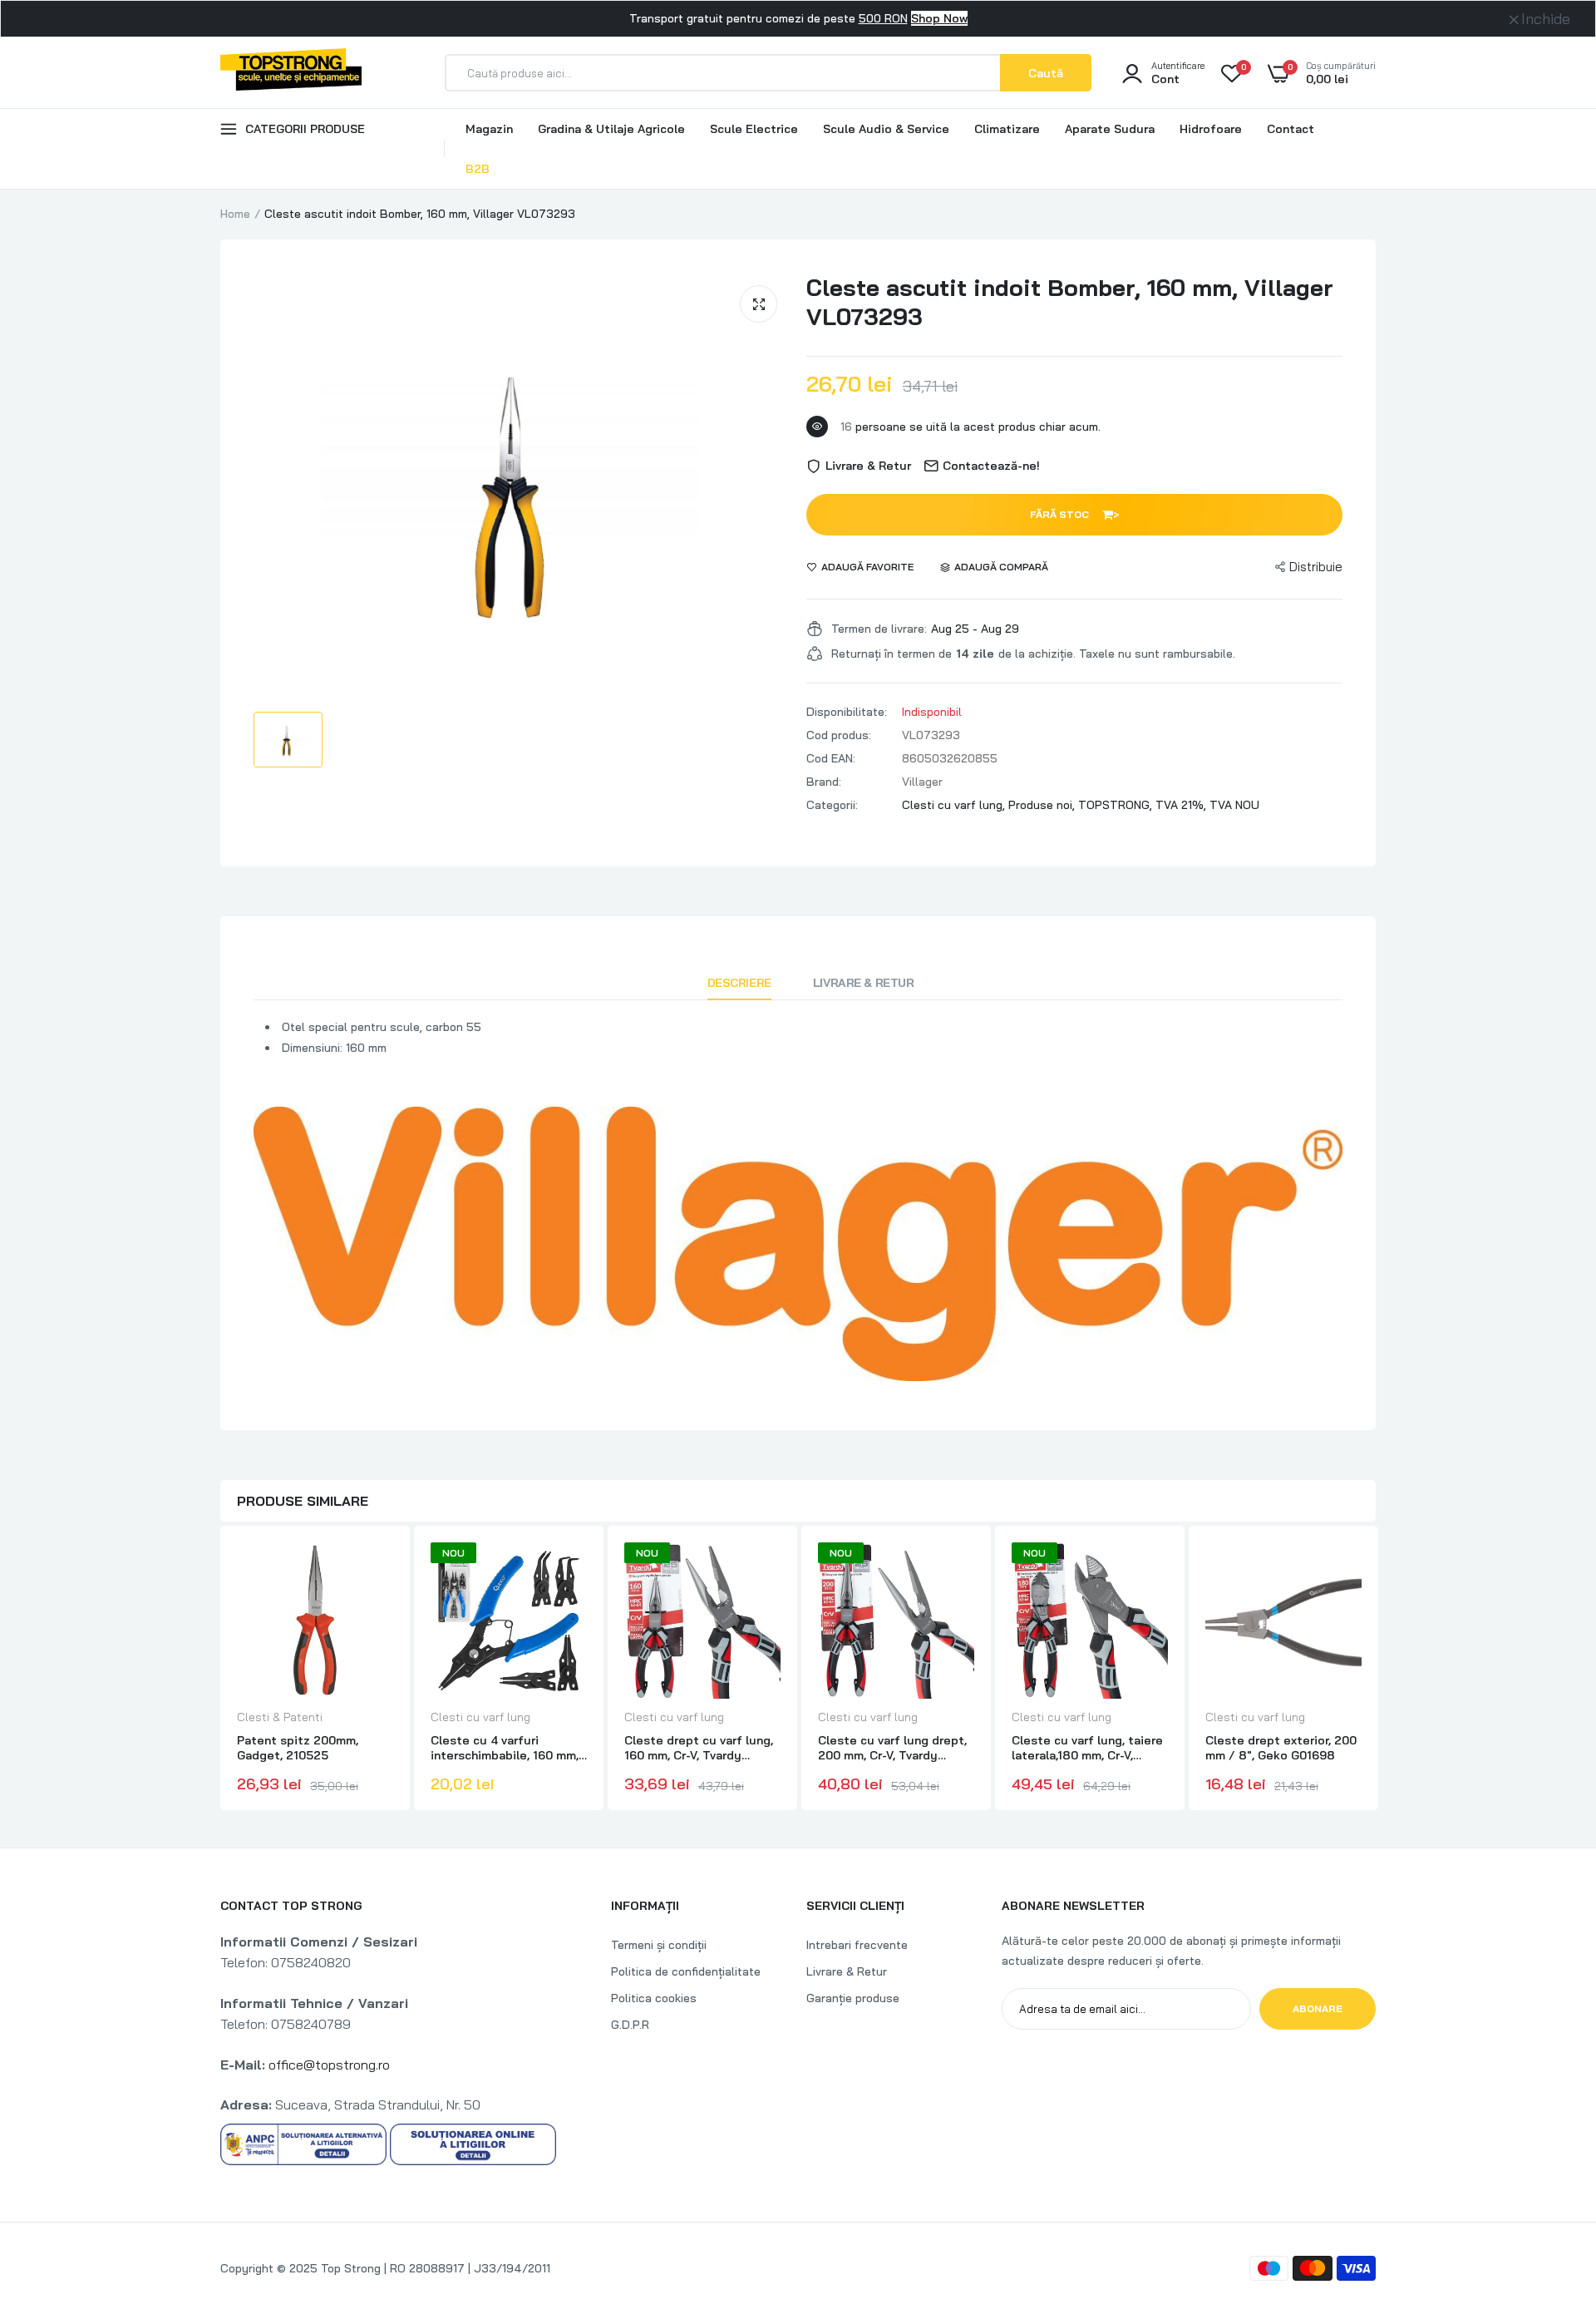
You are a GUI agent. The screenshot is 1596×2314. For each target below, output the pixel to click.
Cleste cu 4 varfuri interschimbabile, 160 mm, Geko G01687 (505, 1748)
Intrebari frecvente (857, 1945)
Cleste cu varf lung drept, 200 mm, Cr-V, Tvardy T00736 (892, 1748)
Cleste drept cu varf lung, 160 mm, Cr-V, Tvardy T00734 (699, 1748)
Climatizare (1007, 129)
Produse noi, (1043, 805)
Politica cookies (654, 1998)
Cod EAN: (831, 758)
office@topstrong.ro (329, 2065)
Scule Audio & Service (886, 129)
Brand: (824, 782)
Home (235, 214)
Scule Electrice (754, 129)
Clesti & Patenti (280, 1717)
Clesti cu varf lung (480, 1717)
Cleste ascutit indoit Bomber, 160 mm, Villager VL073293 (1070, 302)
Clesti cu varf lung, (955, 805)
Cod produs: (839, 735)
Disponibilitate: (847, 712)
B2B (478, 169)
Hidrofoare (1211, 129)
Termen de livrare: (879, 629)
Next (1376, 1670)
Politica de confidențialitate (686, 1971)
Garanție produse (853, 1998)
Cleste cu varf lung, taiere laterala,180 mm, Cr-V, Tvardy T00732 (1087, 1748)
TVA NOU (1234, 805)
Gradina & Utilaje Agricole (611, 129)
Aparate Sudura (1110, 129)
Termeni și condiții (659, 1945)
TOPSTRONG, (1117, 805)
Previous (220, 1670)
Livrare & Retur (864, 983)
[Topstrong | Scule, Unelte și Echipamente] (291, 72)
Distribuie (1316, 567)
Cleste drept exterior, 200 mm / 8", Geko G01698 (1281, 1748)
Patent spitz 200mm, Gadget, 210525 (298, 1748)
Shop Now (939, 18)
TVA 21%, (1182, 805)
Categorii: (832, 805)
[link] (378, 1570)
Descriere (739, 983)
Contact (1291, 129)
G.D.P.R (630, 2025)
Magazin (489, 129)
